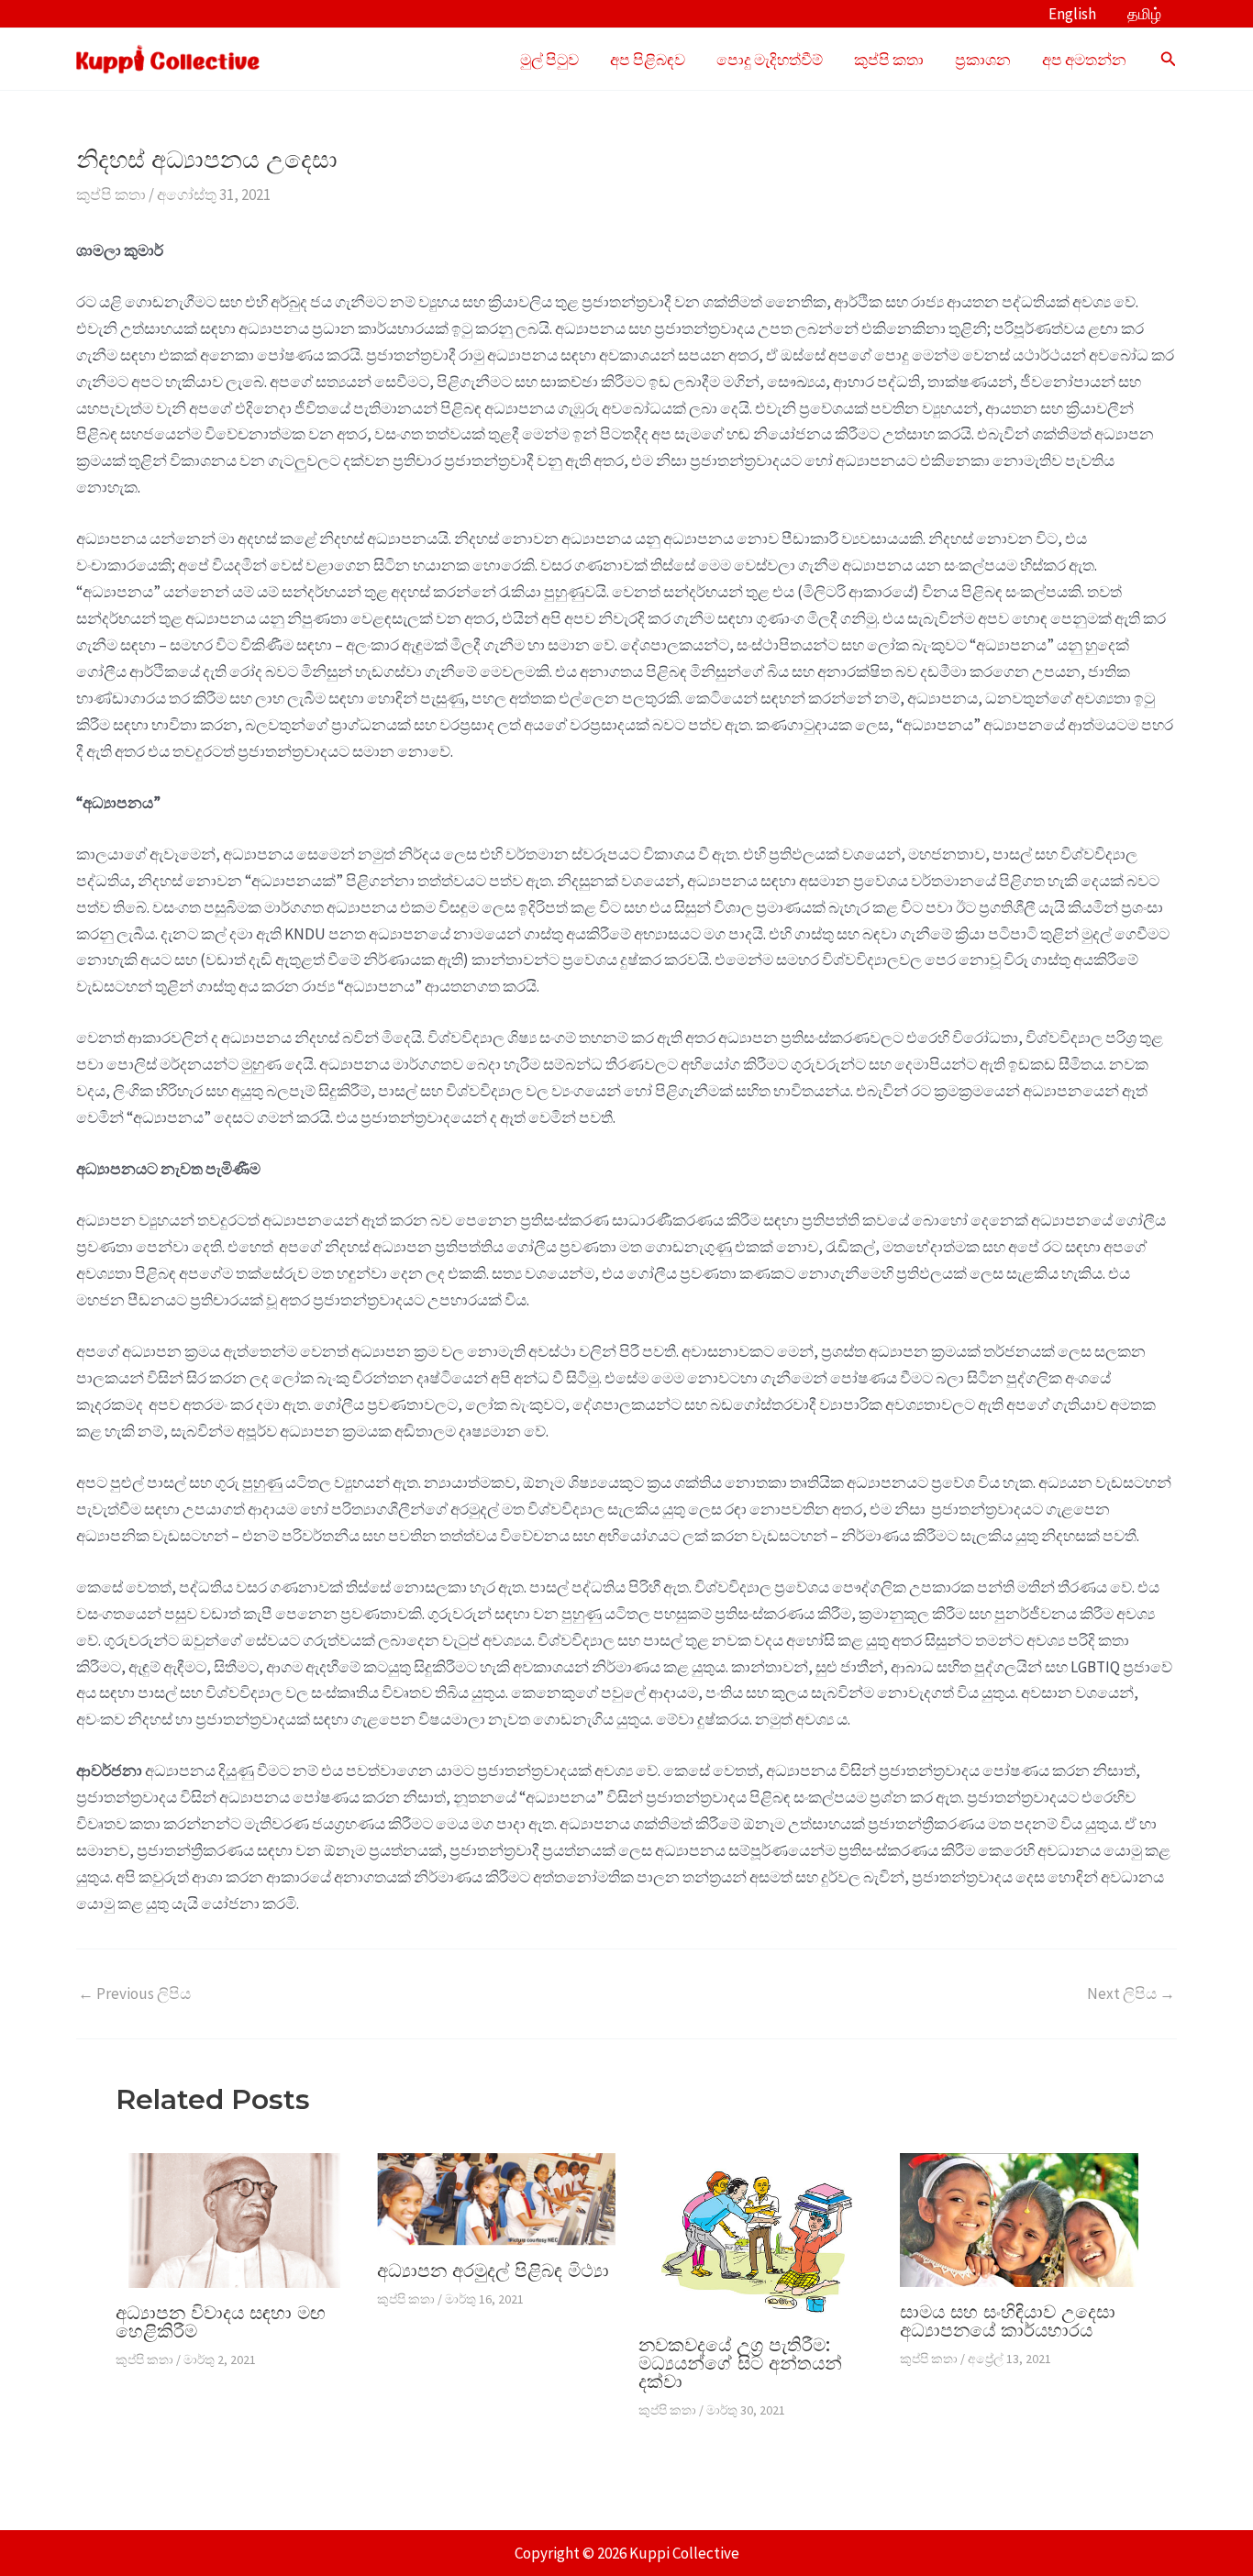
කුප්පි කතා (889, 60)
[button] (1169, 60)
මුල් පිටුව (549, 60)
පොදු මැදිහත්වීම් (770, 60)
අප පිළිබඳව (648, 60)
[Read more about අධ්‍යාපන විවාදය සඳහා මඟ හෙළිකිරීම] (235, 2219)
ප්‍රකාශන (983, 60)
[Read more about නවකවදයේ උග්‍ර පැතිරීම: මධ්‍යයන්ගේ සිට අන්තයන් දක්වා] (758, 2235)
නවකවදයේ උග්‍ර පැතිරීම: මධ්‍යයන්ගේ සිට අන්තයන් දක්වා (740, 2363)
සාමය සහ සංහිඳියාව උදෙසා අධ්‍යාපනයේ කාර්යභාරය (1008, 2321)
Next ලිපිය (1131, 1994)
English (1072, 14)
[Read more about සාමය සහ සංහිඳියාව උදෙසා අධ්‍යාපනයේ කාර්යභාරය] (1019, 2219)
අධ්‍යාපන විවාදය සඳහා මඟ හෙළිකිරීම (221, 2322)
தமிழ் (1144, 14)
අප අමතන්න (1084, 60)
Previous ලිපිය (134, 1994)
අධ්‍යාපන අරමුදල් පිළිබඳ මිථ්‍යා (493, 2271)
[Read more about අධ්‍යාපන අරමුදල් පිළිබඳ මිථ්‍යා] (496, 2198)
